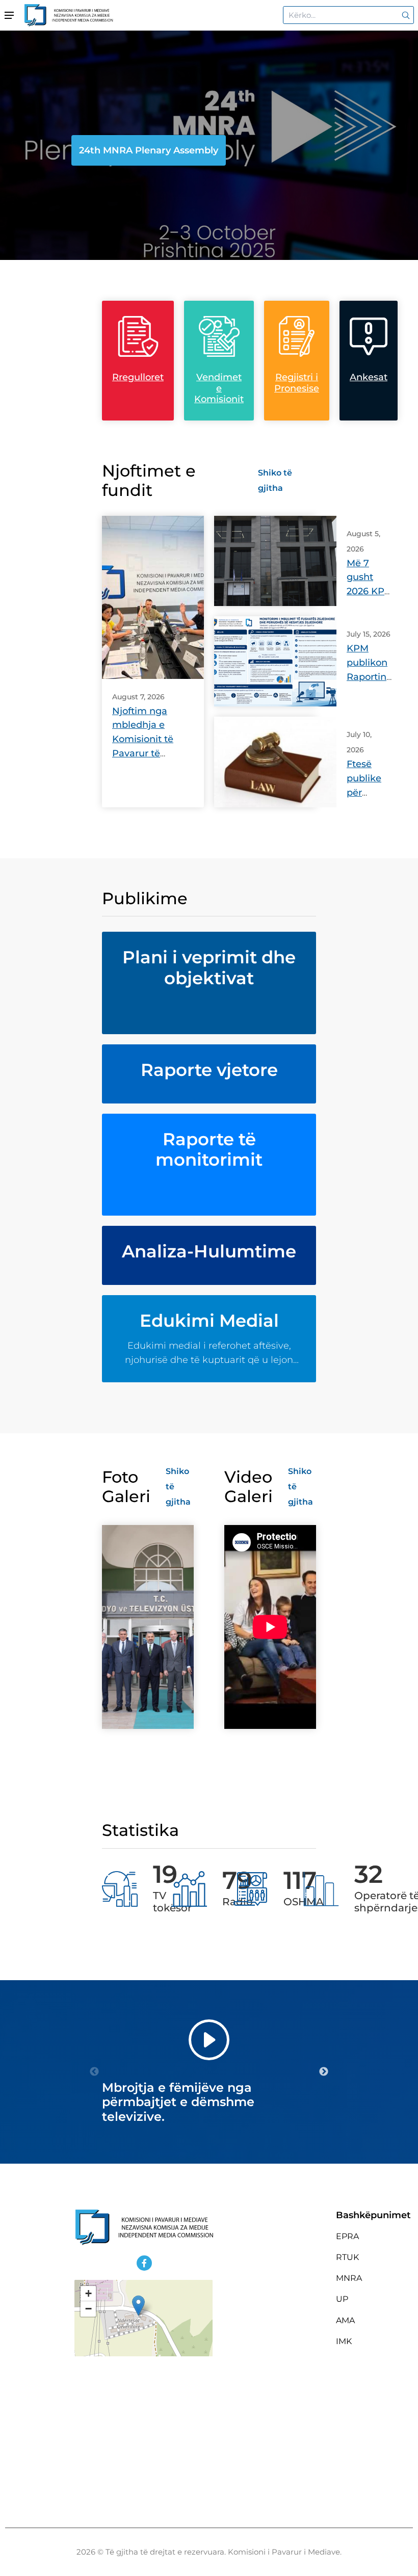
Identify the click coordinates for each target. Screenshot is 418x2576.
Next (324, 2072)
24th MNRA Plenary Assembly (149, 150)
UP (342, 2299)
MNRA (349, 2278)
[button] (138, 2306)
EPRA (347, 2236)
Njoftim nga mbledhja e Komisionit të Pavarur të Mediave (143, 740)
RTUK (347, 2257)
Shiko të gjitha (275, 480)
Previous (94, 2072)
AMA (345, 2320)
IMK (344, 2341)
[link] (404, 15)
